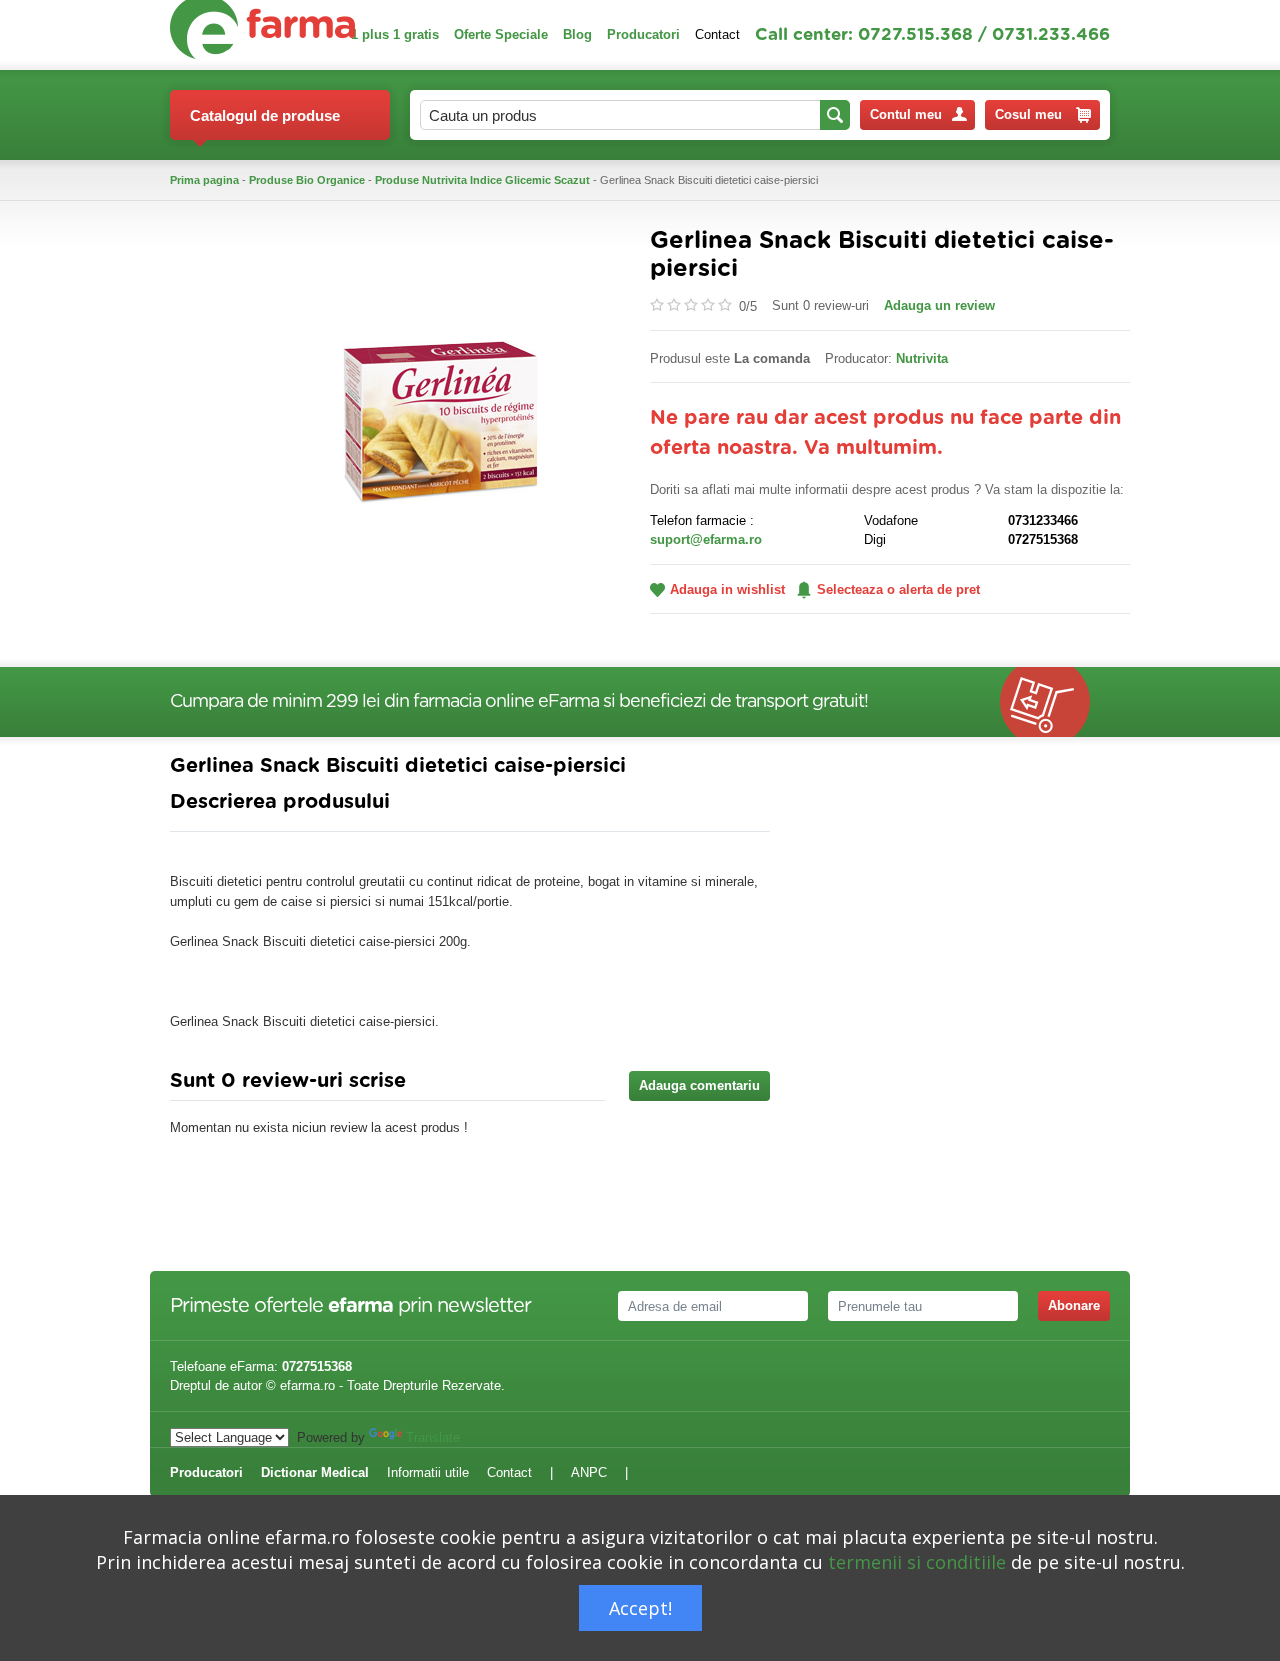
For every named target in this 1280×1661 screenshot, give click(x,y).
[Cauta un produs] (835, 115)
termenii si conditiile (917, 1562)
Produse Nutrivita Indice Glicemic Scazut (482, 180)
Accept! (640, 1608)
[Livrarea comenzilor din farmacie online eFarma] (1055, 702)
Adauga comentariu (699, 1085)
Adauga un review (939, 305)
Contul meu (906, 114)
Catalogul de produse (265, 115)
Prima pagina (204, 180)
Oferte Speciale (501, 34)
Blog (577, 34)
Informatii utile (428, 1472)
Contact (717, 34)
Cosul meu (1028, 114)
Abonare (1074, 1305)
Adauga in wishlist (727, 589)
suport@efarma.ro (706, 539)
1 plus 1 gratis (395, 34)
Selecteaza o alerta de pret (898, 589)
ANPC (589, 1472)
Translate (433, 1437)
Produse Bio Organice (307, 180)
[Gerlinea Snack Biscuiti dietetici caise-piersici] (440, 420)
